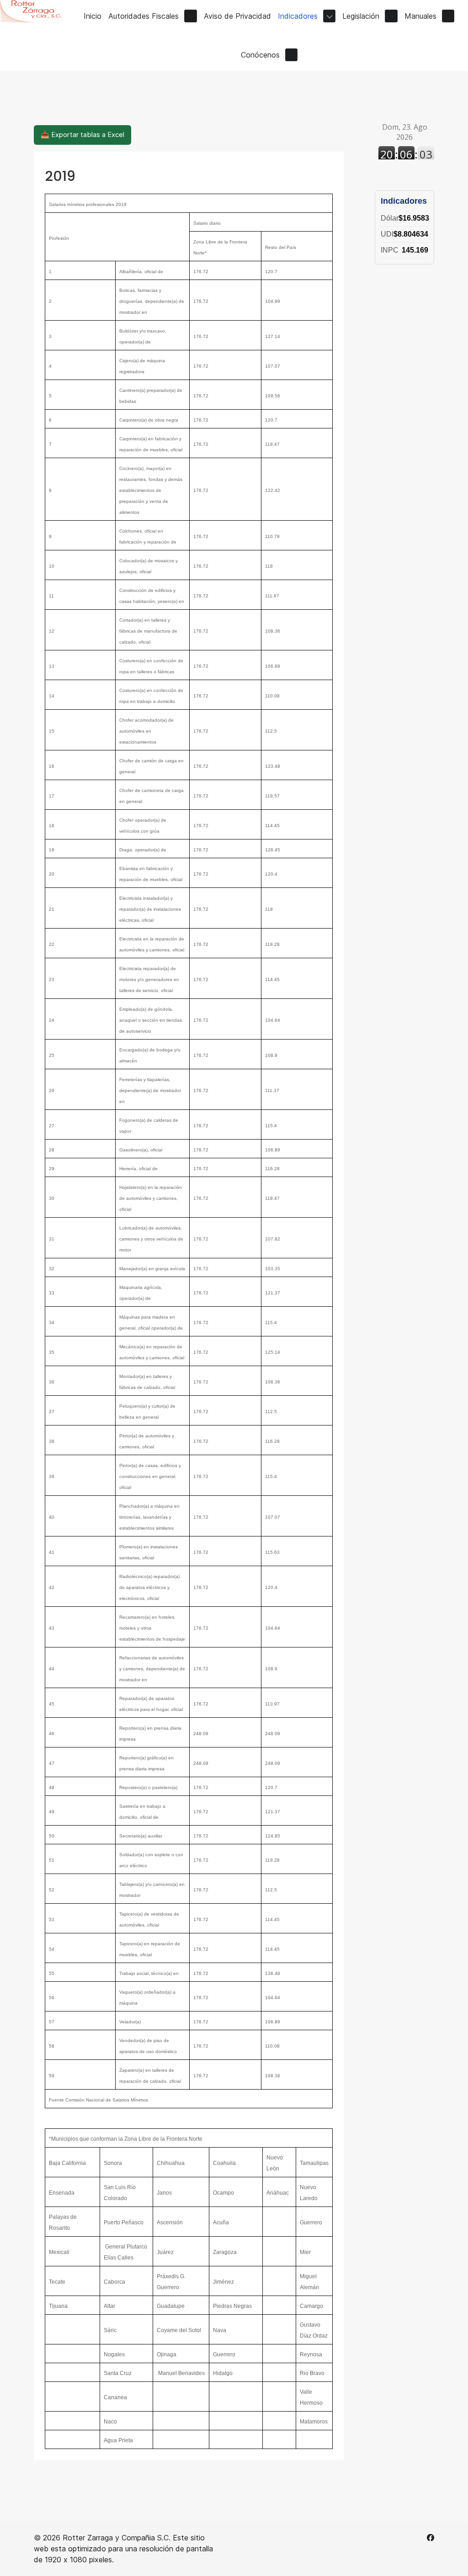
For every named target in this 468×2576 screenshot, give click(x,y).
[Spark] (35, 11)
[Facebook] (431, 2538)
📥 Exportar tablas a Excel (82, 135)
